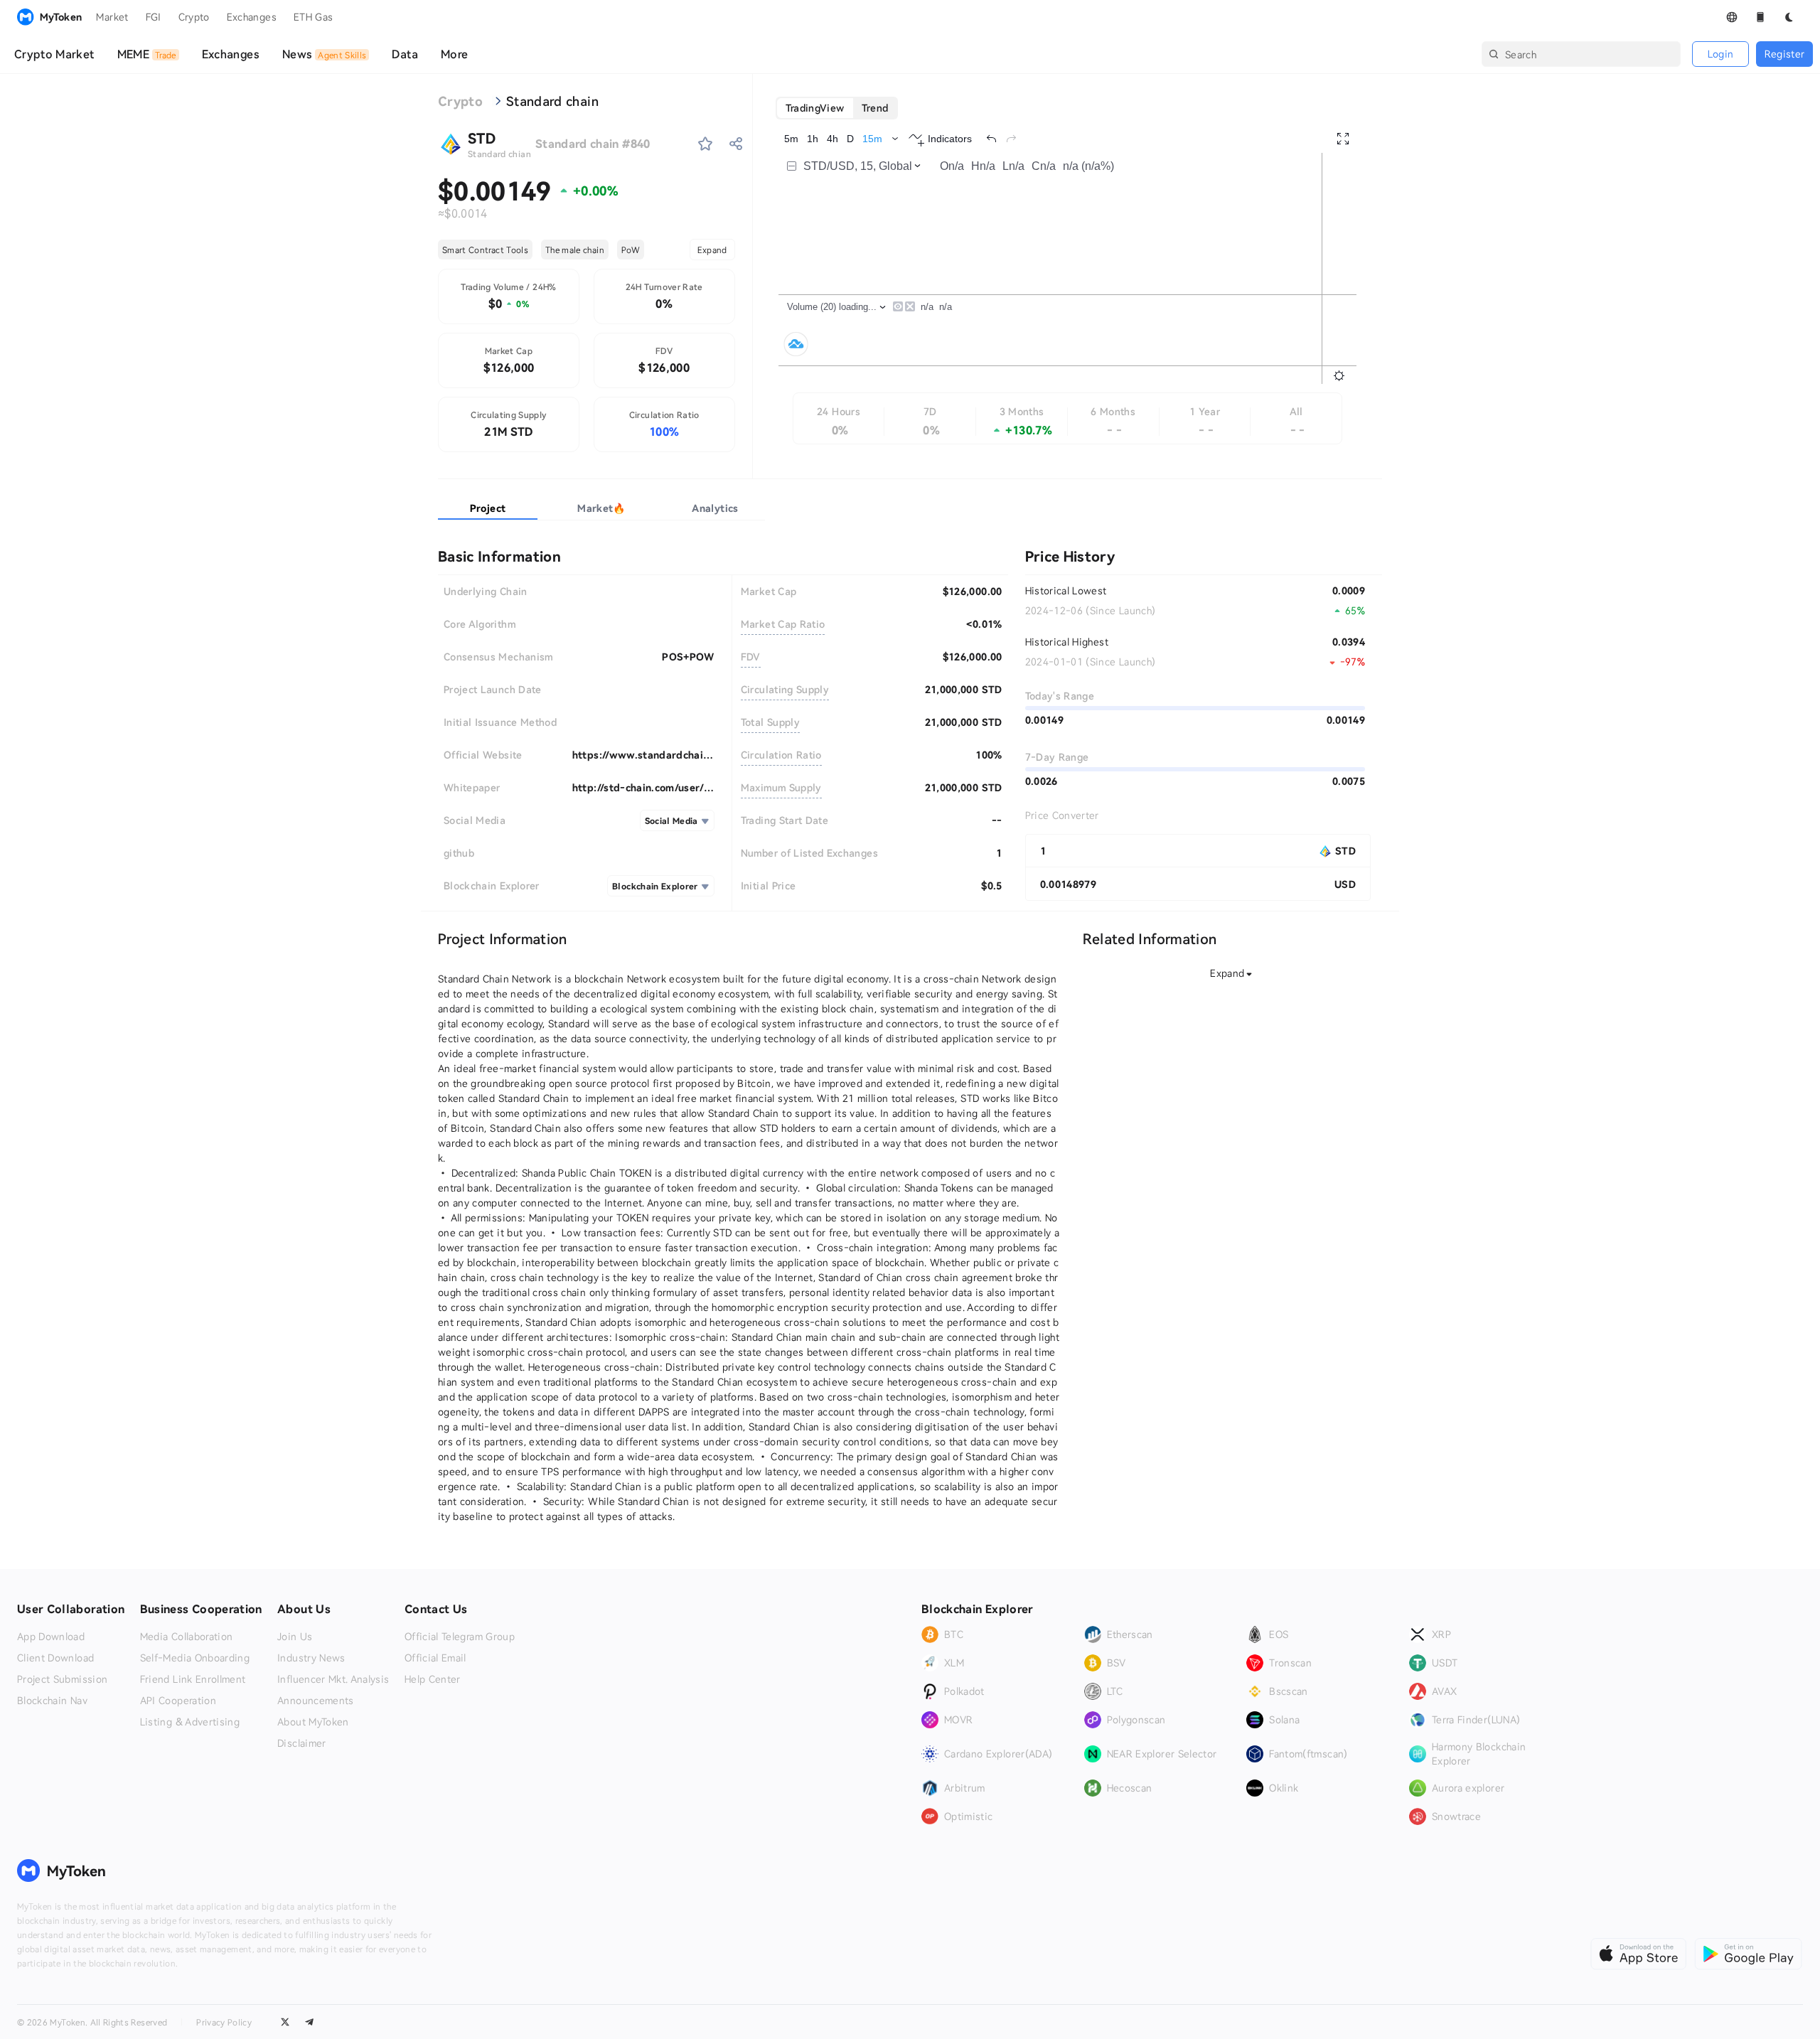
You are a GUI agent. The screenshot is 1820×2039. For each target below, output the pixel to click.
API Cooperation (178, 1701)
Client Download (55, 1658)
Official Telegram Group (460, 1637)
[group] (837, 108)
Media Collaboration (187, 1637)
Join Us (295, 1637)
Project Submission (62, 1679)
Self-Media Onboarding (195, 1658)
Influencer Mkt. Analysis (333, 1679)
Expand (712, 250)
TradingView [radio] (815, 108)
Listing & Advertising (190, 1722)
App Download (51, 1637)
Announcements (316, 1701)
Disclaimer (302, 1743)
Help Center (433, 1679)
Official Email (435, 1658)
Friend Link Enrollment (193, 1679)
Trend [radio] (875, 108)
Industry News (311, 1658)
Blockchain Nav (52, 1701)
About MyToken (313, 1722)
